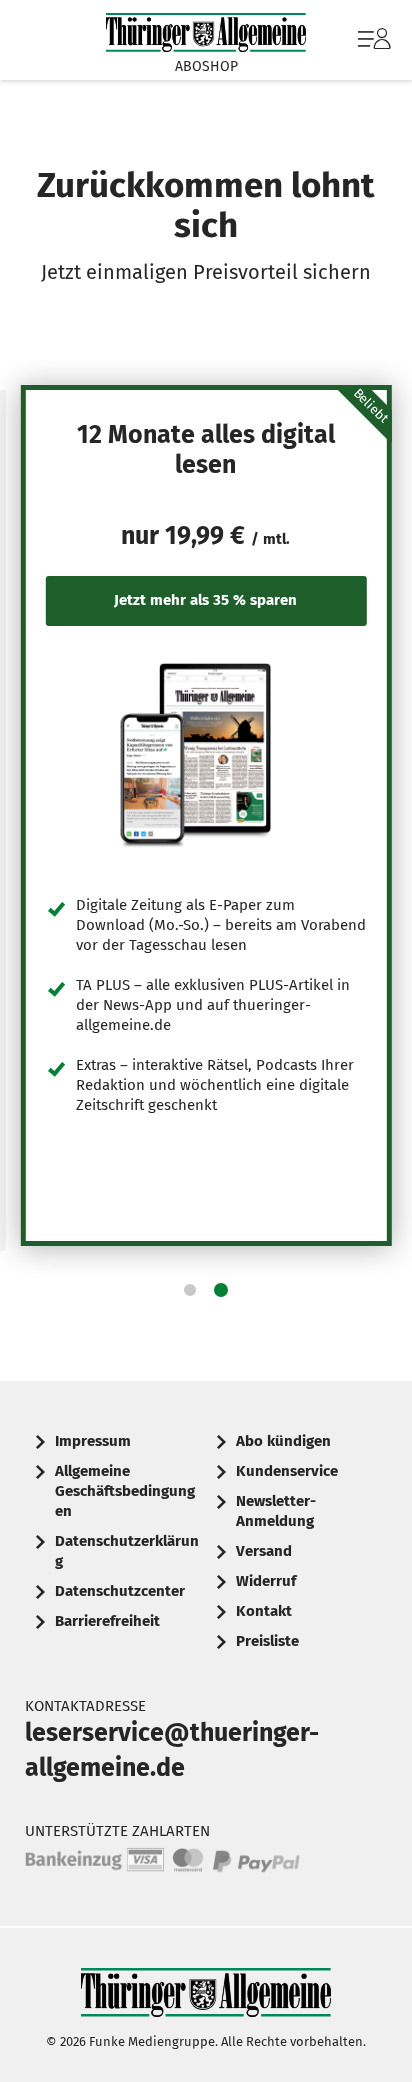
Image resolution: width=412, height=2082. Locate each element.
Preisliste (267, 1641)
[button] (190, 1290)
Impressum (93, 1441)
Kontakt (264, 1611)
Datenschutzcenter (120, 1591)
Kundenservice (287, 1471)
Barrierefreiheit (107, 1621)
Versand (264, 1551)
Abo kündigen (283, 1441)
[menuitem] (372, 40)
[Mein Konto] (374, 49)
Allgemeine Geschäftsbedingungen (125, 1491)
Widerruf (266, 1581)
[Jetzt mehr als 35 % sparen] (206, 753)
